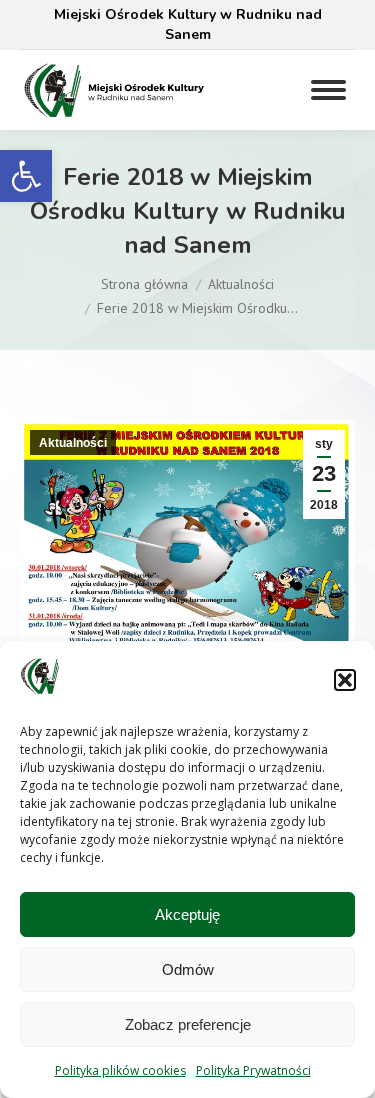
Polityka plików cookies (120, 1070)
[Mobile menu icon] (328, 90)
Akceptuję (187, 914)
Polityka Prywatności (253, 1070)
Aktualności (73, 443)
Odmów (188, 969)
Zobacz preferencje (188, 1024)
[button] (26, 176)
